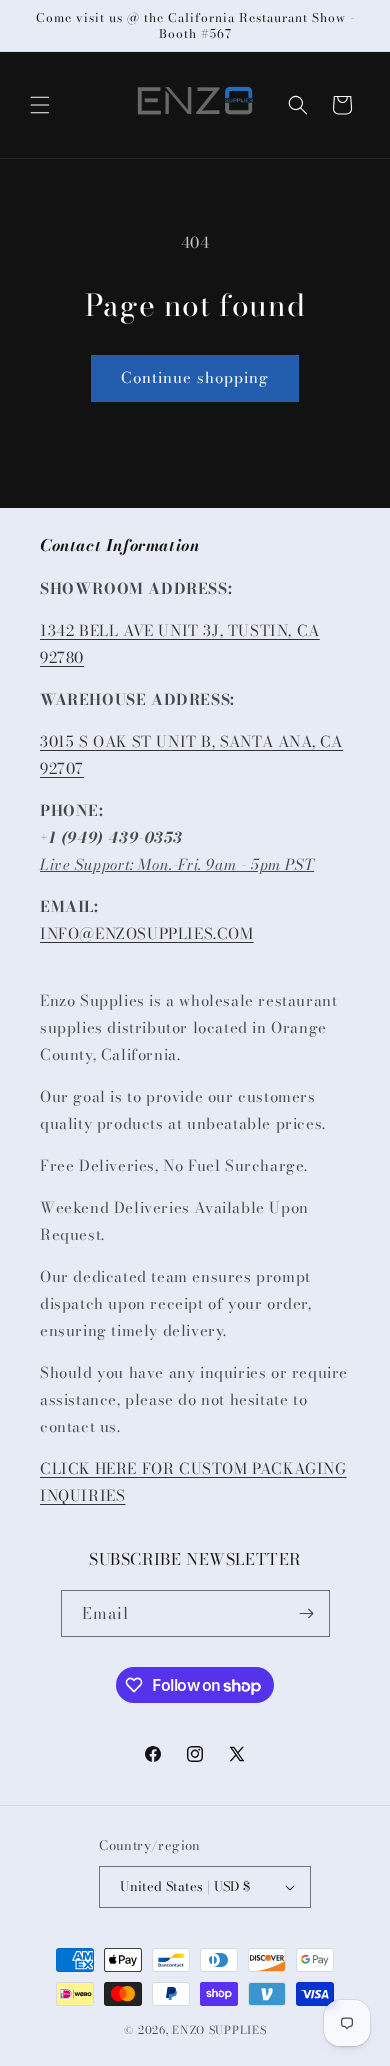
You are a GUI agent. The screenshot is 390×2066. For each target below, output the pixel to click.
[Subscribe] (307, 1613)
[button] (40, 105)
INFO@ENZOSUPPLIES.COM (147, 933)
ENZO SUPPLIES (219, 2030)
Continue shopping (195, 377)
